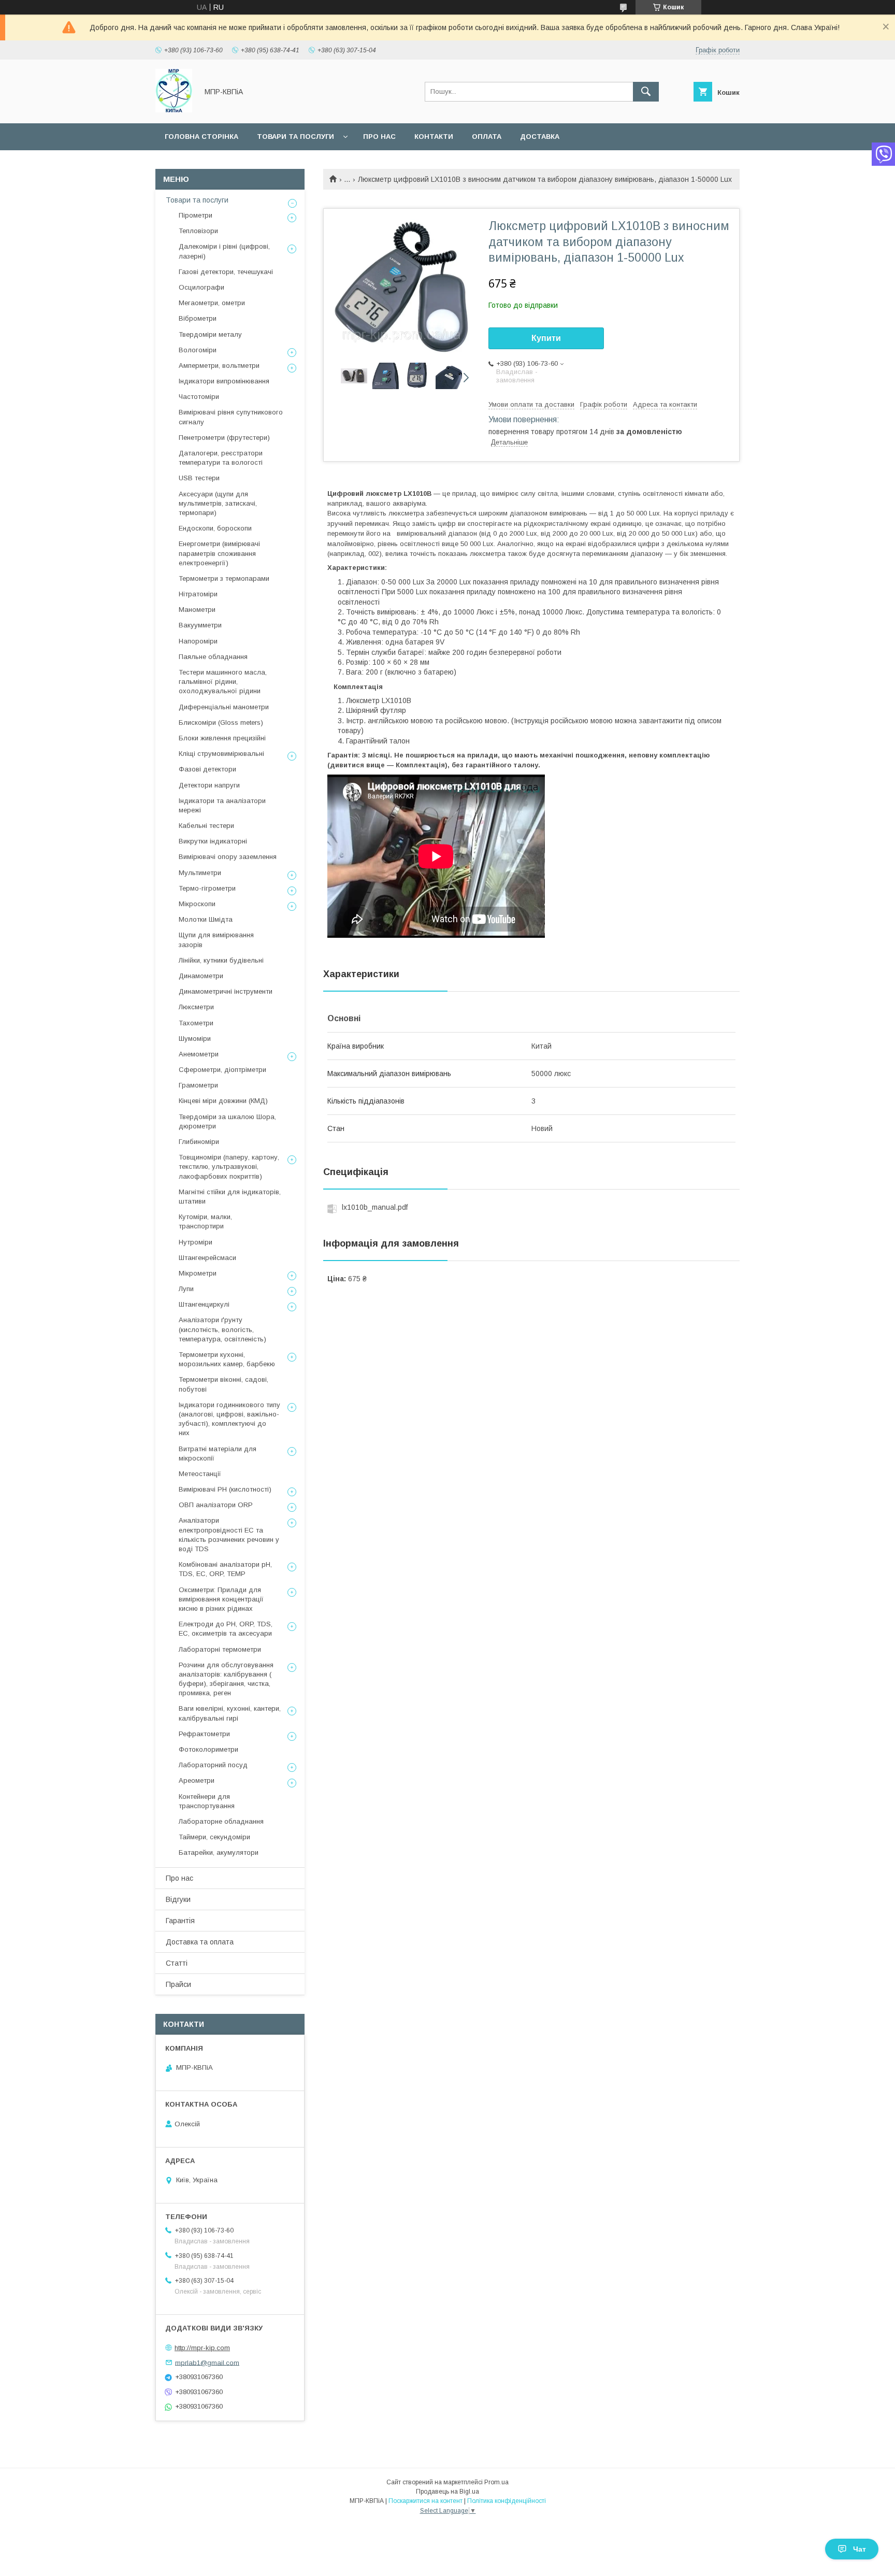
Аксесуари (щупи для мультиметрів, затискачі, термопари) (218, 503)
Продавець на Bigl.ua (447, 2492)
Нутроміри (196, 1242)
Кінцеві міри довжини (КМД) (223, 1101)
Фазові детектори (207, 769)
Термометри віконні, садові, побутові (223, 1384)
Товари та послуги (295, 137)
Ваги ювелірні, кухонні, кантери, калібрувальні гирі (230, 1713)
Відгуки (178, 1899)
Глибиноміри (199, 1142)
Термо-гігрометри (207, 888)
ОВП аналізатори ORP (216, 1505)
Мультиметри (200, 873)
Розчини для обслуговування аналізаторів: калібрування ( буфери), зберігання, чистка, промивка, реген (226, 1679)
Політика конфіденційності (507, 2501)
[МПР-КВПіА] (174, 110)
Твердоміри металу (210, 334)
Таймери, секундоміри (214, 1837)
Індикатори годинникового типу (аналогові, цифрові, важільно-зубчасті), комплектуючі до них (229, 1419)
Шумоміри (195, 1039)
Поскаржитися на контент (425, 2501)
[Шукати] (646, 92)
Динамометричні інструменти (226, 991)
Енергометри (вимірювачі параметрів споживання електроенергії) (219, 553)
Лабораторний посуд (213, 1765)
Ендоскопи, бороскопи (215, 528)
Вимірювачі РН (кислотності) (225, 1489)
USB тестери (199, 478)
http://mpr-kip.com (202, 2348)
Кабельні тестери (206, 826)
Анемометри (199, 1054)
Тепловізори (198, 231)
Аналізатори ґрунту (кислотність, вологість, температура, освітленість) (222, 1329)
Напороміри (198, 641)
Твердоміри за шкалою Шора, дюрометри (227, 1121)
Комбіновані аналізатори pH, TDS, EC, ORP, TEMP (225, 1569)
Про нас (379, 137)
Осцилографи (201, 287)
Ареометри (197, 1780)
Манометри (197, 610)
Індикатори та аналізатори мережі (222, 805)
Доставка (540, 137)
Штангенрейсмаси (207, 1258)
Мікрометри (198, 1273)
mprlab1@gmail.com (207, 2362)
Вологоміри (198, 350)
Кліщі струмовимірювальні (221, 754)
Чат (860, 2549)
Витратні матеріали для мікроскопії (218, 1454)
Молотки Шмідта (206, 919)
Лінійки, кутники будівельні (221, 960)
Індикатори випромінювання (224, 381)
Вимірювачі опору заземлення (228, 857)
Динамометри (201, 976)
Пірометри (196, 215)
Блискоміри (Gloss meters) (221, 722)
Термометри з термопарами (224, 578)
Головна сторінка (201, 137)
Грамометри (198, 1085)
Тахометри (196, 1023)
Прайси (178, 1984)
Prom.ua (496, 2482)
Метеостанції (200, 1474)
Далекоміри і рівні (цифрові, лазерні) (224, 251)
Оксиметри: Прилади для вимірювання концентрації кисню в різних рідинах (221, 1599)
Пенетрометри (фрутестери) (224, 438)
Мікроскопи (197, 904)
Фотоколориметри (208, 1749)
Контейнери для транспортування (207, 1801)
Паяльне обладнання (213, 657)
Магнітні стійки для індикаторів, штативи (230, 1197)
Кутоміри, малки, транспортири (205, 1221)
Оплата (487, 137)
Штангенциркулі (204, 1304)
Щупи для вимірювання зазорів (216, 940)
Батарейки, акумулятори (219, 1852)
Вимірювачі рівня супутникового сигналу (231, 417)
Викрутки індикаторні (213, 841)
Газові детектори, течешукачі (226, 272)
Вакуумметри (200, 625)
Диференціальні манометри (224, 707)
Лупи (186, 1289)
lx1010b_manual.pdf (375, 1207)
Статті (177, 1963)
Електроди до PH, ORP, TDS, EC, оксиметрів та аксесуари (226, 1629)
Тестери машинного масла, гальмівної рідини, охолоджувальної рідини (223, 682)
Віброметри (198, 318)
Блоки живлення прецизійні (222, 738)
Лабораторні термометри (220, 1649)
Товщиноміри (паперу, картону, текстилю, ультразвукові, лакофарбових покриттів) (229, 1167)
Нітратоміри (198, 594)
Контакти (434, 137)
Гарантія (180, 1921)
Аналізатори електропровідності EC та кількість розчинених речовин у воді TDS (229, 1535)
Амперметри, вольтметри (219, 366)
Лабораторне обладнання (221, 1821)
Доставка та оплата (200, 1942)
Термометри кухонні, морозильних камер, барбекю (227, 1359)
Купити (546, 338)
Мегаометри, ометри (212, 303)
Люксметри (196, 1007)
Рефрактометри (204, 1734)
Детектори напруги (209, 785)
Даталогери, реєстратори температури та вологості (221, 458)
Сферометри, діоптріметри (222, 1070)
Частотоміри (199, 397)
